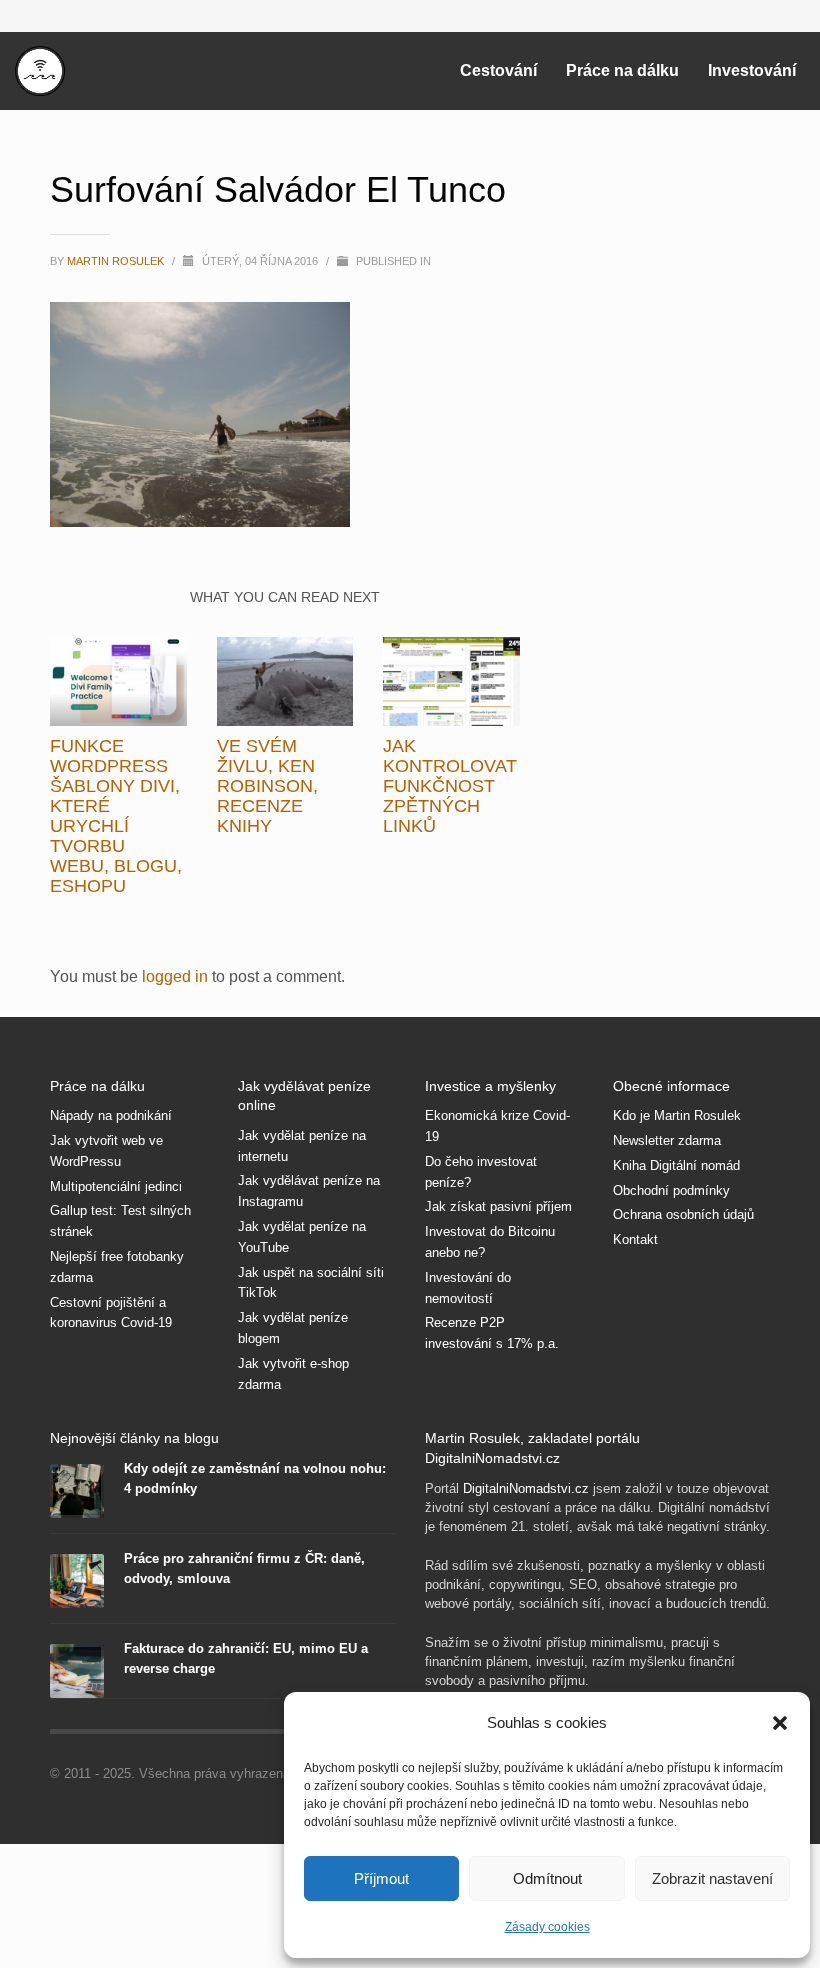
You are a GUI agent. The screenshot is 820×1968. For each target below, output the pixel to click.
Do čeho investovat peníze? (481, 1172)
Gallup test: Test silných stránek (120, 1221)
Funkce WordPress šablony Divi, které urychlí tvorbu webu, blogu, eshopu (116, 816)
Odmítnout (547, 1878)
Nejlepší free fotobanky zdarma (117, 1267)
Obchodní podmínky (671, 1190)
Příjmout (381, 1878)
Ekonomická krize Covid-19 (497, 1126)
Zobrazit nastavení (712, 1878)
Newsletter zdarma (667, 1140)
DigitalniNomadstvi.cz (526, 1488)
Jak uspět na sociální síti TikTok (311, 1283)
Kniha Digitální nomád (676, 1165)
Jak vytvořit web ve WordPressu (106, 1151)
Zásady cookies (547, 1927)
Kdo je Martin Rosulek (677, 1115)
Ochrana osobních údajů (683, 1214)
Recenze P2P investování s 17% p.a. (492, 1333)
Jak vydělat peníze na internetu (302, 1146)
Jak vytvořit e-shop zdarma (293, 1374)
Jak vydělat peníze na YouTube (302, 1237)
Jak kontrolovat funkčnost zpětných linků (450, 786)
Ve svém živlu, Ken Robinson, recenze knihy (267, 786)
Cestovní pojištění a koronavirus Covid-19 (111, 1313)
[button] (780, 1723)
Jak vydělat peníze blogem (293, 1328)
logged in (177, 976)
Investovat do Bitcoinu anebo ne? (490, 1242)
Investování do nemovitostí (468, 1288)
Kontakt (635, 1239)
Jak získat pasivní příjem (498, 1206)
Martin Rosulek (117, 261)
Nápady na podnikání (111, 1115)
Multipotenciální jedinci (116, 1186)
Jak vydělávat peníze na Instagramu (309, 1191)
